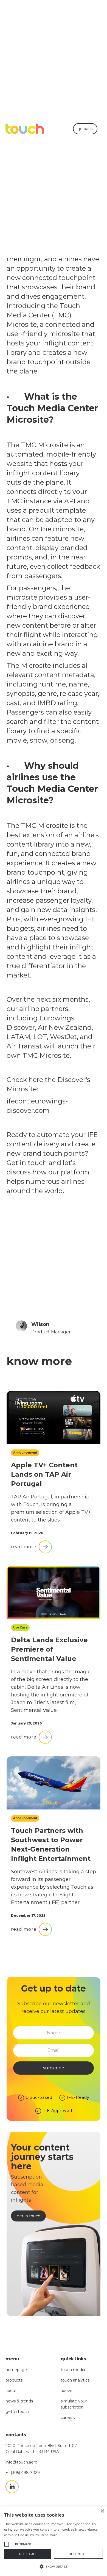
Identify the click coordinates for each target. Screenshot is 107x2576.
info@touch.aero (21, 2462)
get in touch (17, 2412)
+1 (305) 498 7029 (23, 2473)
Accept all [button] (28, 2554)
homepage (16, 2370)
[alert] (54, 2541)
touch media (73, 2370)
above (67, 2391)
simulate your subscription (74, 2404)
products (14, 2380)
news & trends (19, 2401)
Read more (49, 2535)
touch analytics (75, 2380)
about (11, 2391)
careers (68, 2418)
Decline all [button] (78, 2554)
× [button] (102, 2511)
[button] (54, 2567)
